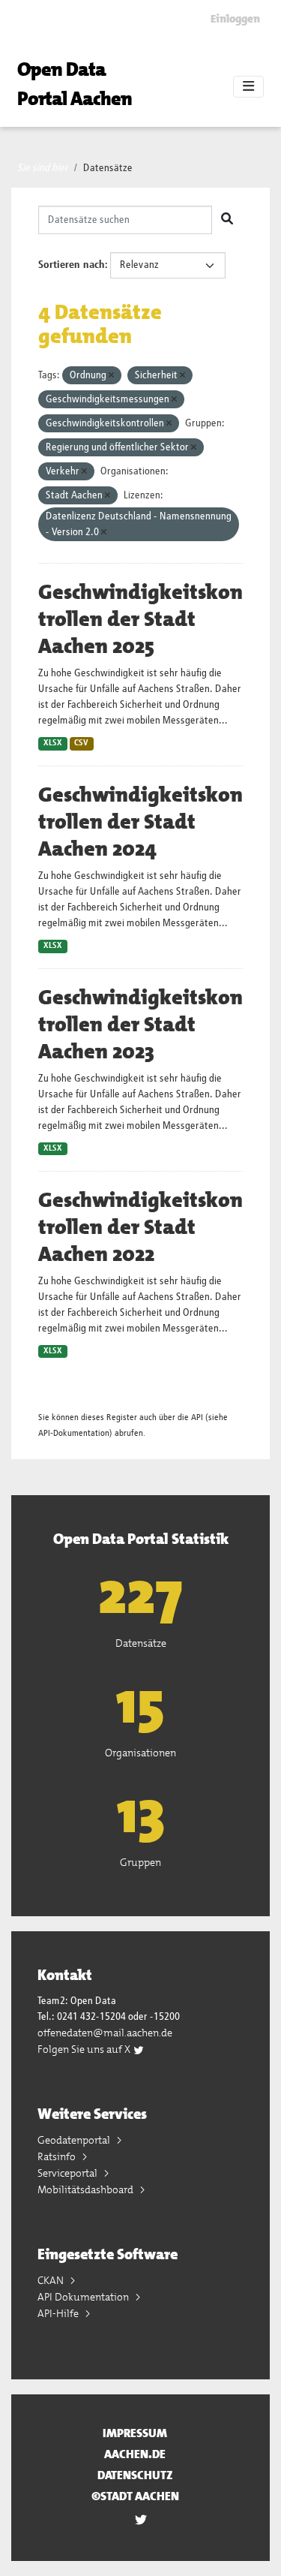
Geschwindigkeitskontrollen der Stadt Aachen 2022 (140, 1227)
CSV (81, 743)
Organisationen (140, 1753)
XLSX (53, 743)
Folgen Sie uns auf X (85, 2049)
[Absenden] (227, 220)
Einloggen (235, 19)
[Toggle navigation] (248, 87)
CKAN (52, 2280)
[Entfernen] (111, 376)
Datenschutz (135, 2475)
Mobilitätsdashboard (87, 2189)
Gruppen (140, 1862)
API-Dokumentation (74, 1433)
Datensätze (108, 168)
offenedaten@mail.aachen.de (105, 2033)
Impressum (135, 2433)
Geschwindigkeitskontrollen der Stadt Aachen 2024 (140, 822)
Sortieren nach (72, 265)
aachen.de (135, 2454)
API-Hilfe (59, 2313)
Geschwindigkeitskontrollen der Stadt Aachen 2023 (140, 1025)
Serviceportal (69, 2173)
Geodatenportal (75, 2140)
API (197, 1417)
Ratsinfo (58, 2156)
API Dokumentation (84, 2297)
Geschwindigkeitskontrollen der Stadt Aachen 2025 (140, 619)
